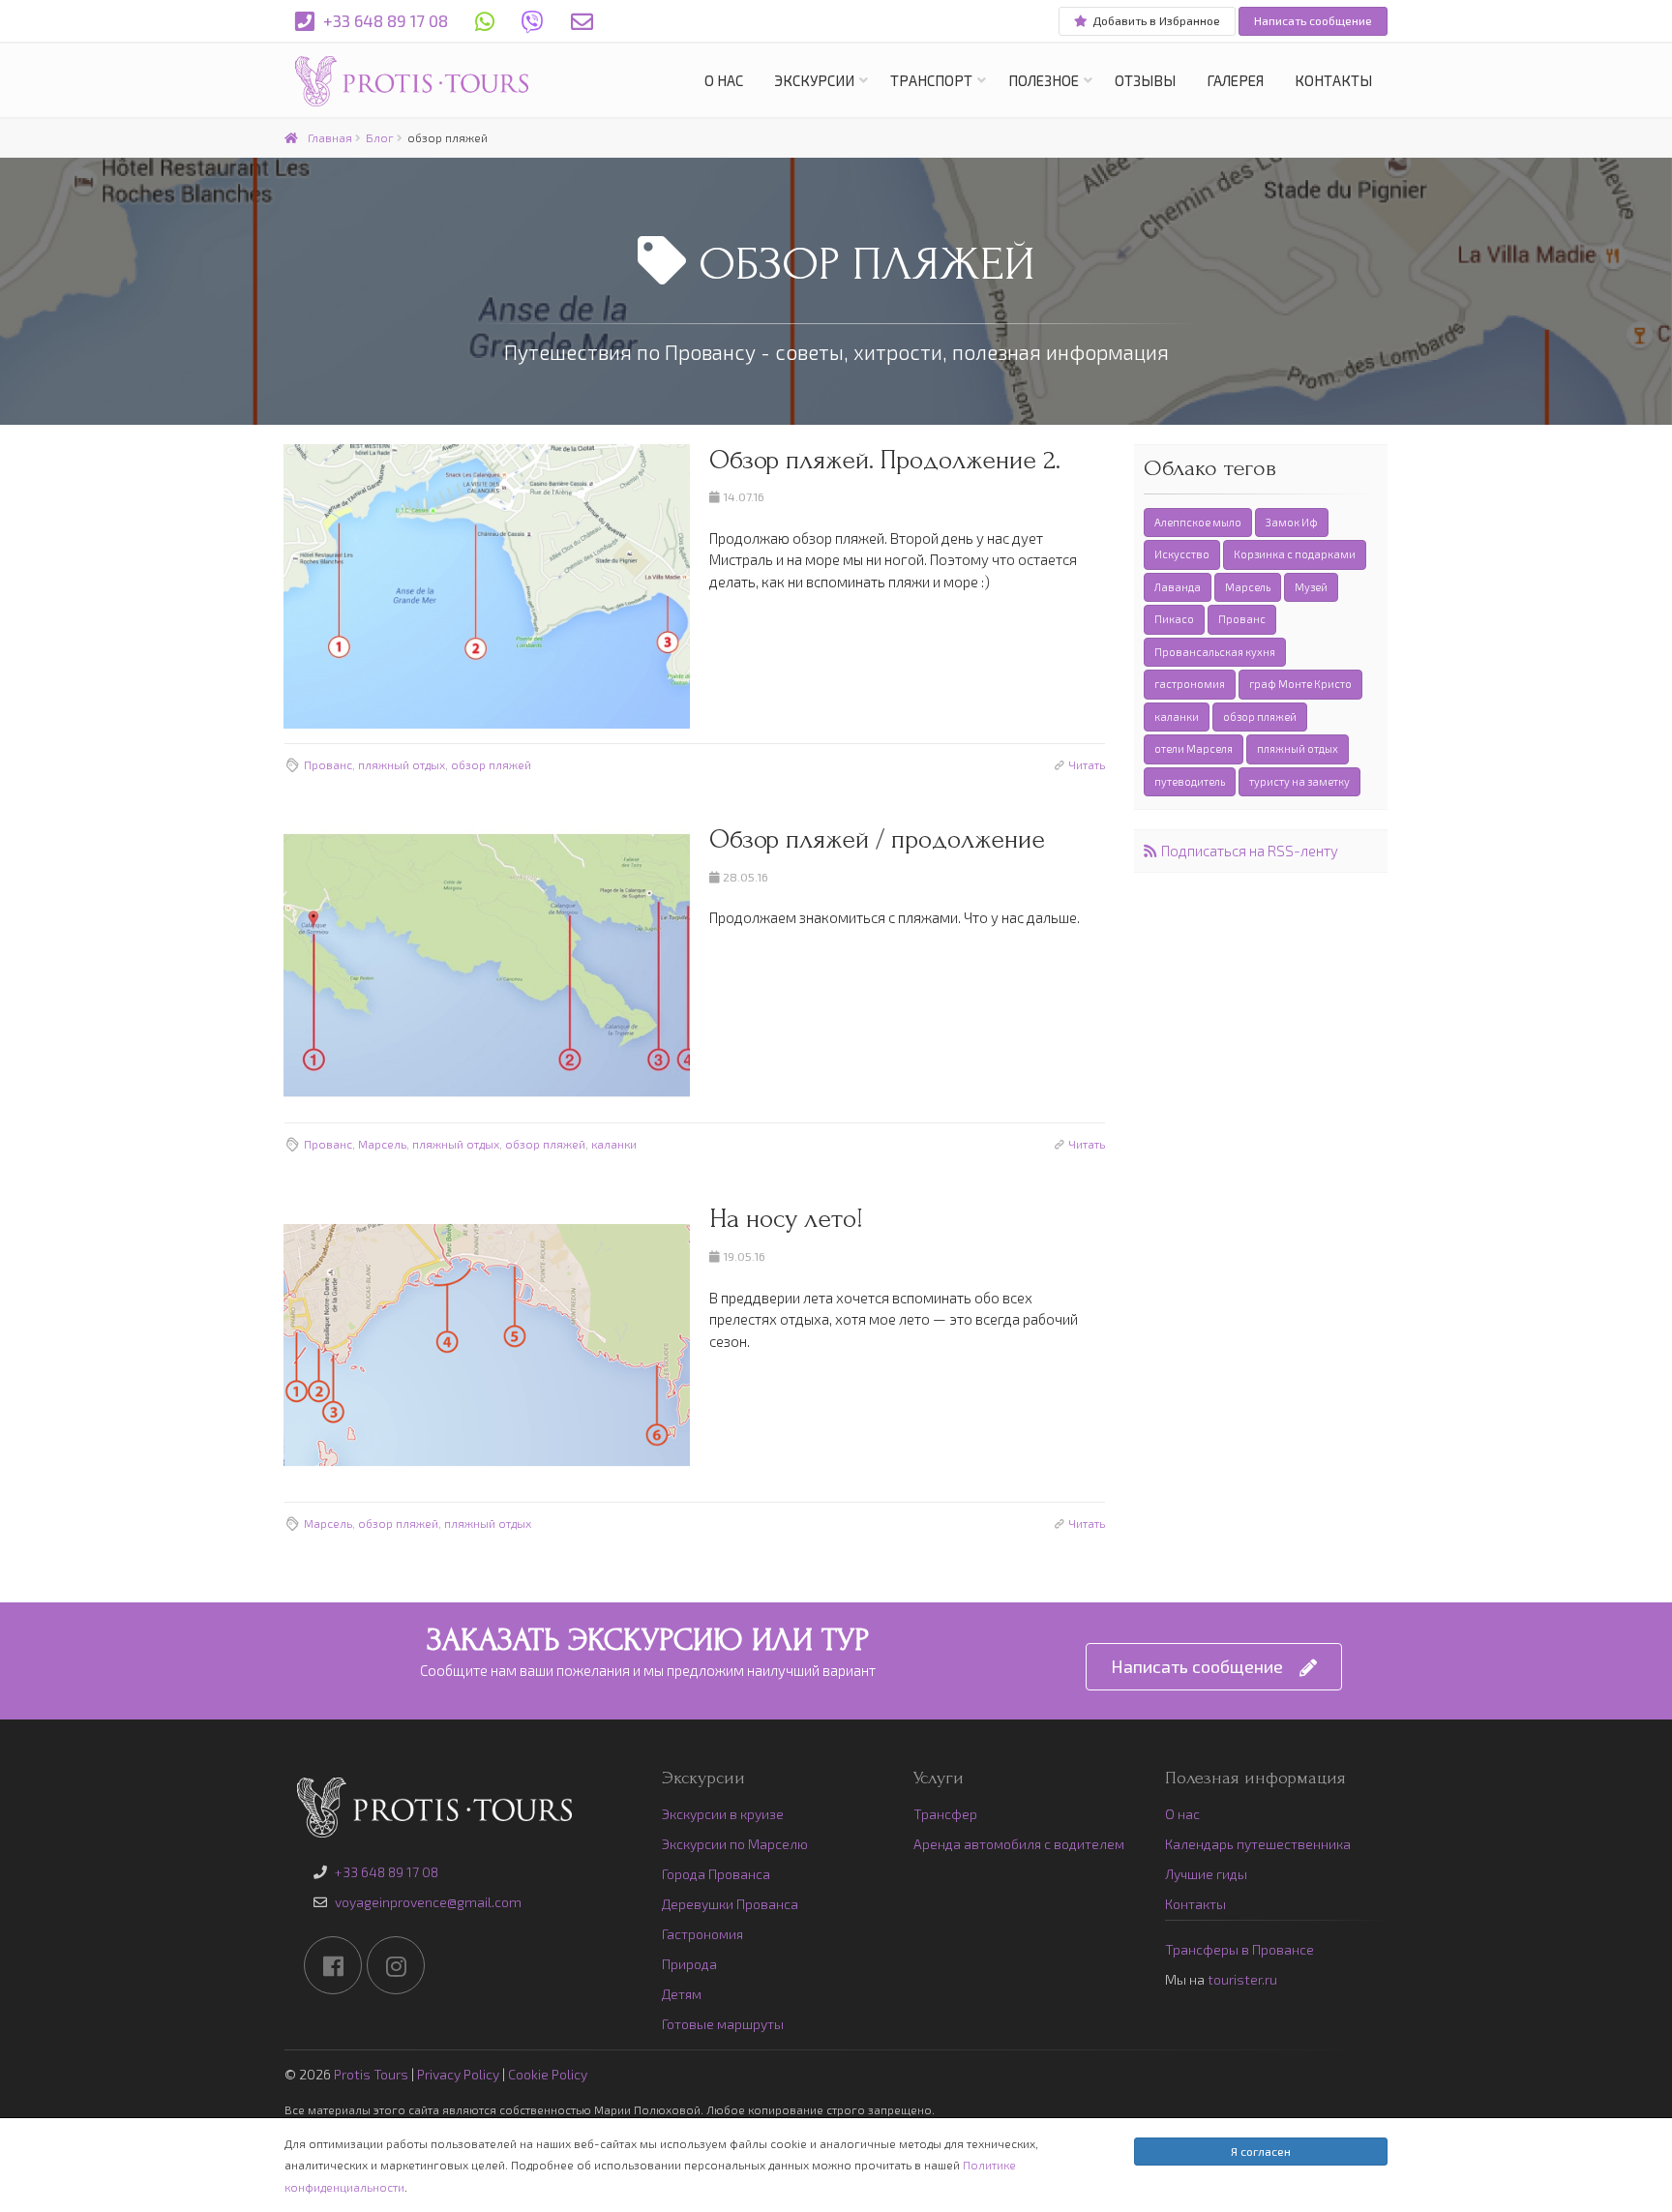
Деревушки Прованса (730, 1904)
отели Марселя (1194, 748)
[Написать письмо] (582, 21)
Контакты (1333, 80)
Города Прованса (716, 1874)
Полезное (1044, 80)
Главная (330, 137)
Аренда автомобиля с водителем (1019, 1844)
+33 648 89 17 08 (384, 20)
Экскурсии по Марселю (735, 1844)
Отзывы (1145, 80)
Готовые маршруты (723, 2024)
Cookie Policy (548, 2074)
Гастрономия (702, 1934)
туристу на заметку (1299, 781)
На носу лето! (786, 1219)
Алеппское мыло (1198, 522)
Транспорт (931, 80)
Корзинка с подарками (1295, 554)
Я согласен (1261, 2151)
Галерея (1235, 80)
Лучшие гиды (1206, 1874)
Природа (689, 1964)
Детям (682, 1994)
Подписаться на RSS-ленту (1250, 851)
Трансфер (945, 1814)
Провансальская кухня (1215, 652)
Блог (380, 137)
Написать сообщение (1313, 20)
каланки (614, 1144)
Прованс (328, 764)
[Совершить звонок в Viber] (533, 21)
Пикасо (1174, 619)
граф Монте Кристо (1300, 684)
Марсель (382, 1144)
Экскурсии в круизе (723, 1814)
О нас (724, 80)
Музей (1311, 587)
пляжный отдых (402, 764)
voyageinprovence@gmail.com (428, 1902)
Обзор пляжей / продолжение (877, 839)
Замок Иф (1292, 522)
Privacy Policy (458, 2074)
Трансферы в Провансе (1239, 1949)
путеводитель (1190, 781)
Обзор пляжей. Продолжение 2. (885, 460)
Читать (1087, 764)
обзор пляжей (491, 764)
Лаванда (1178, 587)
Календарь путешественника (1258, 1844)
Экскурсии (814, 80)
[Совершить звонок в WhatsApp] (485, 21)
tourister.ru (1242, 1979)
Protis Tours (371, 2074)
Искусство (1182, 554)
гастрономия (1190, 684)
